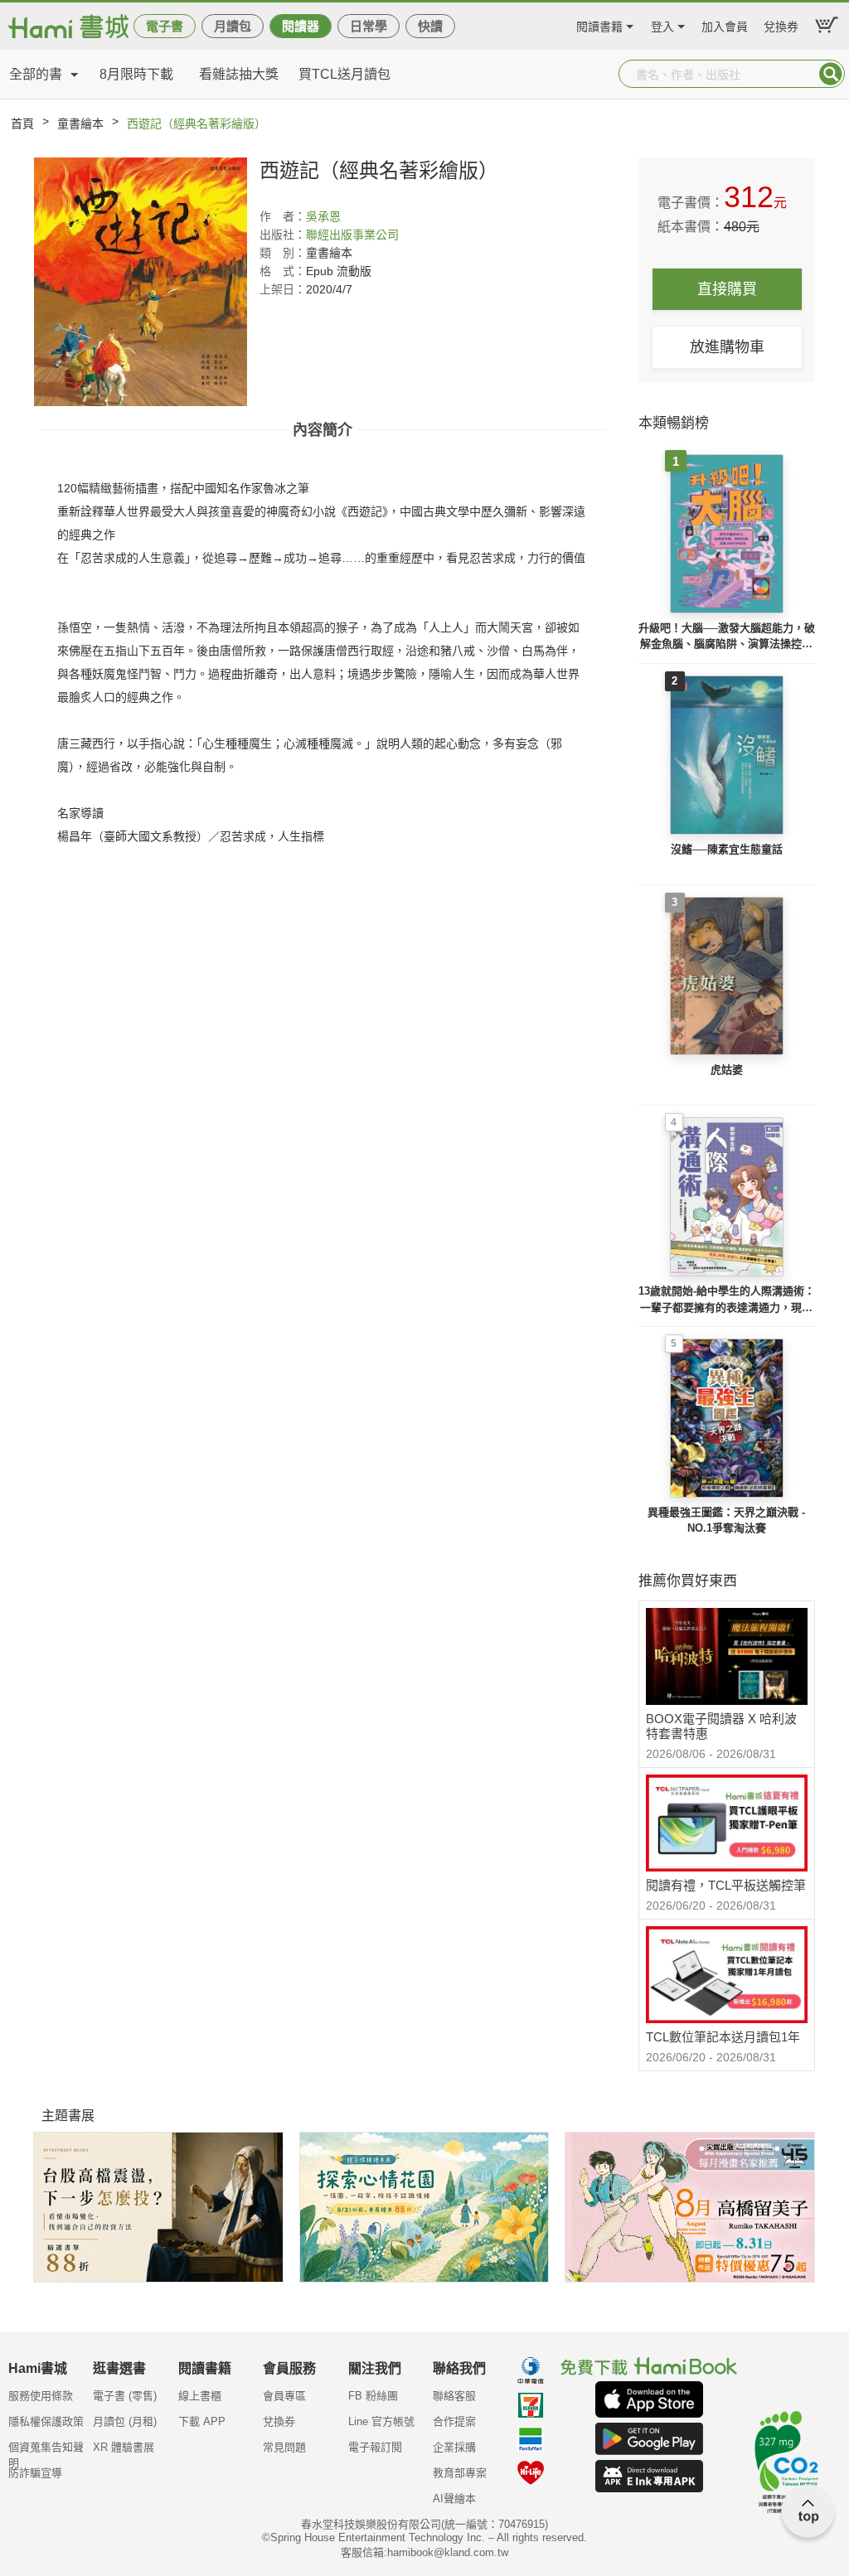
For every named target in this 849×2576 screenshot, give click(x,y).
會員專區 (284, 2396)
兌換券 (781, 24)
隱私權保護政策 (46, 2421)
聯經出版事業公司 (352, 235)
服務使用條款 (41, 2396)
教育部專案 (460, 2473)
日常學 (369, 26)
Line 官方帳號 (381, 2421)
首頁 (22, 123)
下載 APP (202, 2421)
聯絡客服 (454, 2396)
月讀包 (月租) (125, 2421)
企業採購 (454, 2447)
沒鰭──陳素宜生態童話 (727, 849)
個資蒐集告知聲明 (46, 2453)
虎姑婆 (727, 1070)
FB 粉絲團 (373, 2396)
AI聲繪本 (454, 2499)
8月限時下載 (136, 74)
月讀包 (233, 26)
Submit (831, 74)
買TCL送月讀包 (344, 74)
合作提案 (454, 2421)
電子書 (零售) (125, 2396)
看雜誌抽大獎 (239, 74)
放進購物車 (727, 347)
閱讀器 (301, 26)
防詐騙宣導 (35, 2473)
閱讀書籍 (599, 24)
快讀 (430, 26)
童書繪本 (80, 123)
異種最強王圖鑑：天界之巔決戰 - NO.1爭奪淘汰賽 (726, 1520)
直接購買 (727, 289)
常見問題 (284, 2447)
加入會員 (725, 24)
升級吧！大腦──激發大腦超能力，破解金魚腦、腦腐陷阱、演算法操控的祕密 (727, 637)
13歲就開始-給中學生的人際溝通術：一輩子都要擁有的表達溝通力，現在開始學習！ (727, 1300)
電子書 (165, 26)
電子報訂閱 (375, 2447)
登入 (662, 24)
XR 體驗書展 (124, 2447)
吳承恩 (323, 216)
